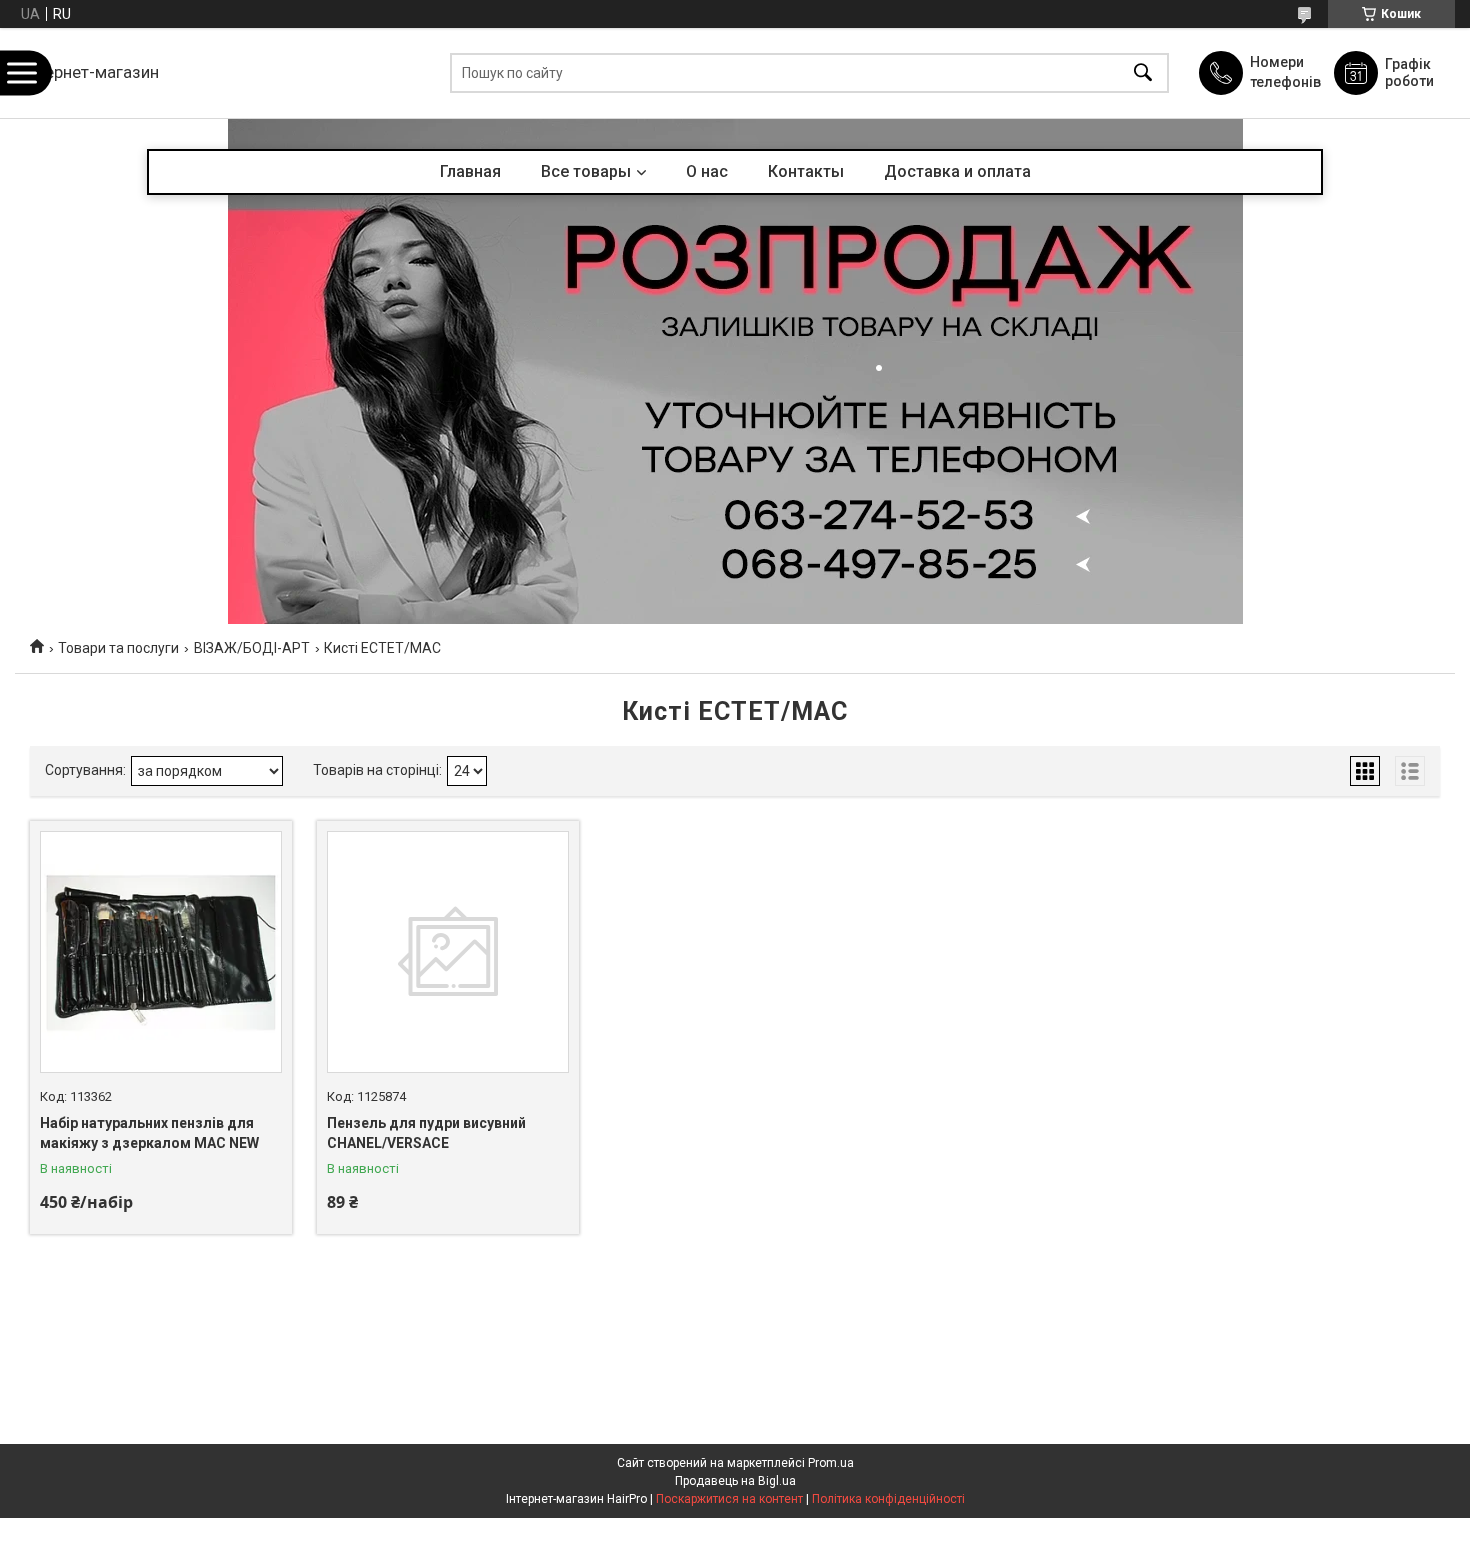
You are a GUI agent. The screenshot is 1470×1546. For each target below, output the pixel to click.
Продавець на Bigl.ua (735, 1481)
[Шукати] (1143, 73)
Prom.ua (831, 1463)
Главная (470, 171)
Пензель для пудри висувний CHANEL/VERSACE (426, 1133)
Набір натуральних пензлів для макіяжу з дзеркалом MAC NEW (149, 1133)
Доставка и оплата (957, 171)
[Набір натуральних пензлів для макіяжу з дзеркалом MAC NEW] (161, 952)
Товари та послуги (118, 648)
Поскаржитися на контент (729, 1499)
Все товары (586, 171)
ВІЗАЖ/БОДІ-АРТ (252, 648)
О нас (707, 171)
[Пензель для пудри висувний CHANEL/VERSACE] (448, 952)
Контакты (806, 171)
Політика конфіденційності (888, 1499)
